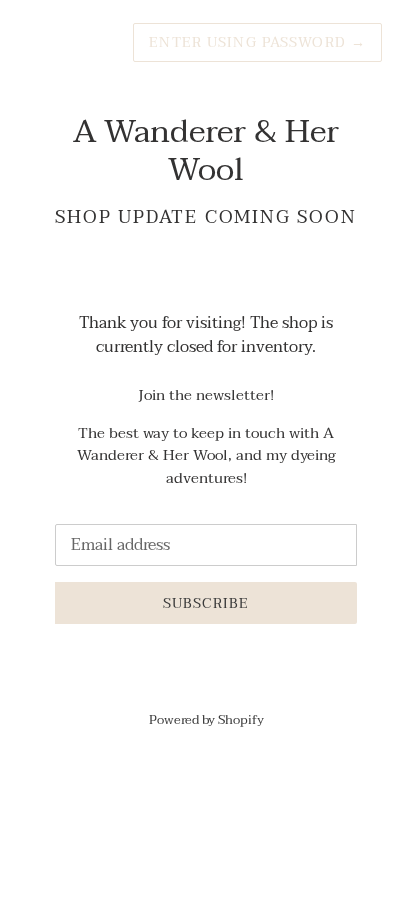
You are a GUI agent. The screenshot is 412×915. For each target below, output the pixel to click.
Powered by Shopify (206, 720)
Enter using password (257, 42)
